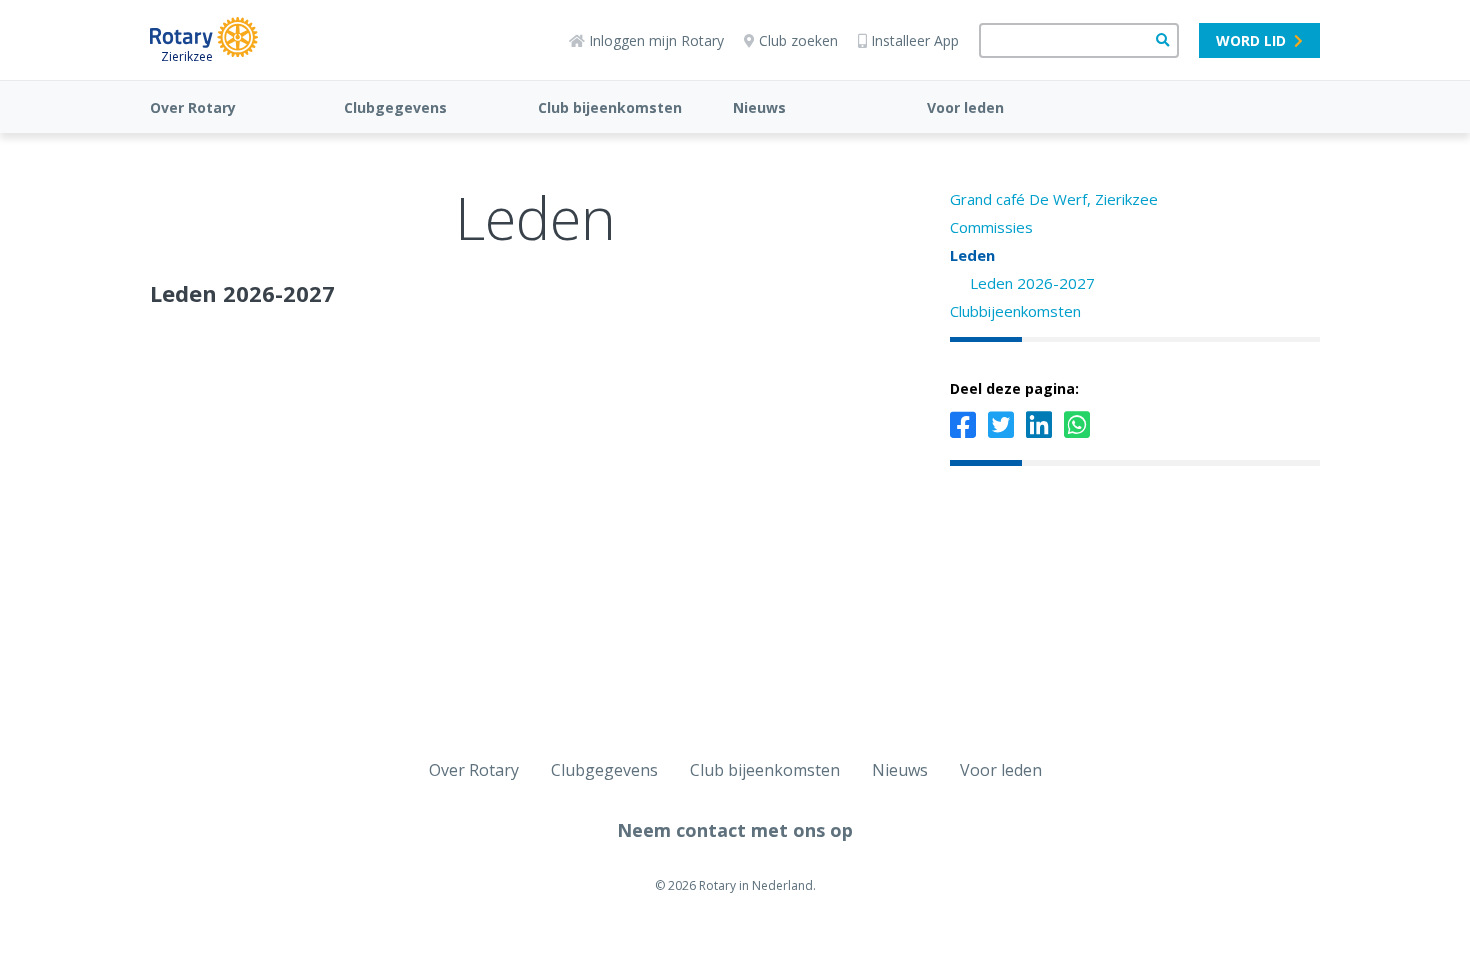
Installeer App (915, 40)
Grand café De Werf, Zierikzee (1054, 199)
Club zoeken (798, 40)
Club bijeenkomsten (610, 107)
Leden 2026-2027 (1032, 283)
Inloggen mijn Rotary (656, 40)
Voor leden (965, 107)
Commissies (991, 227)
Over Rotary (193, 107)
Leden (972, 255)
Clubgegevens (395, 107)
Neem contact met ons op (735, 830)
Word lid (1251, 40)
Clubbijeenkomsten (1015, 311)
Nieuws (759, 107)
